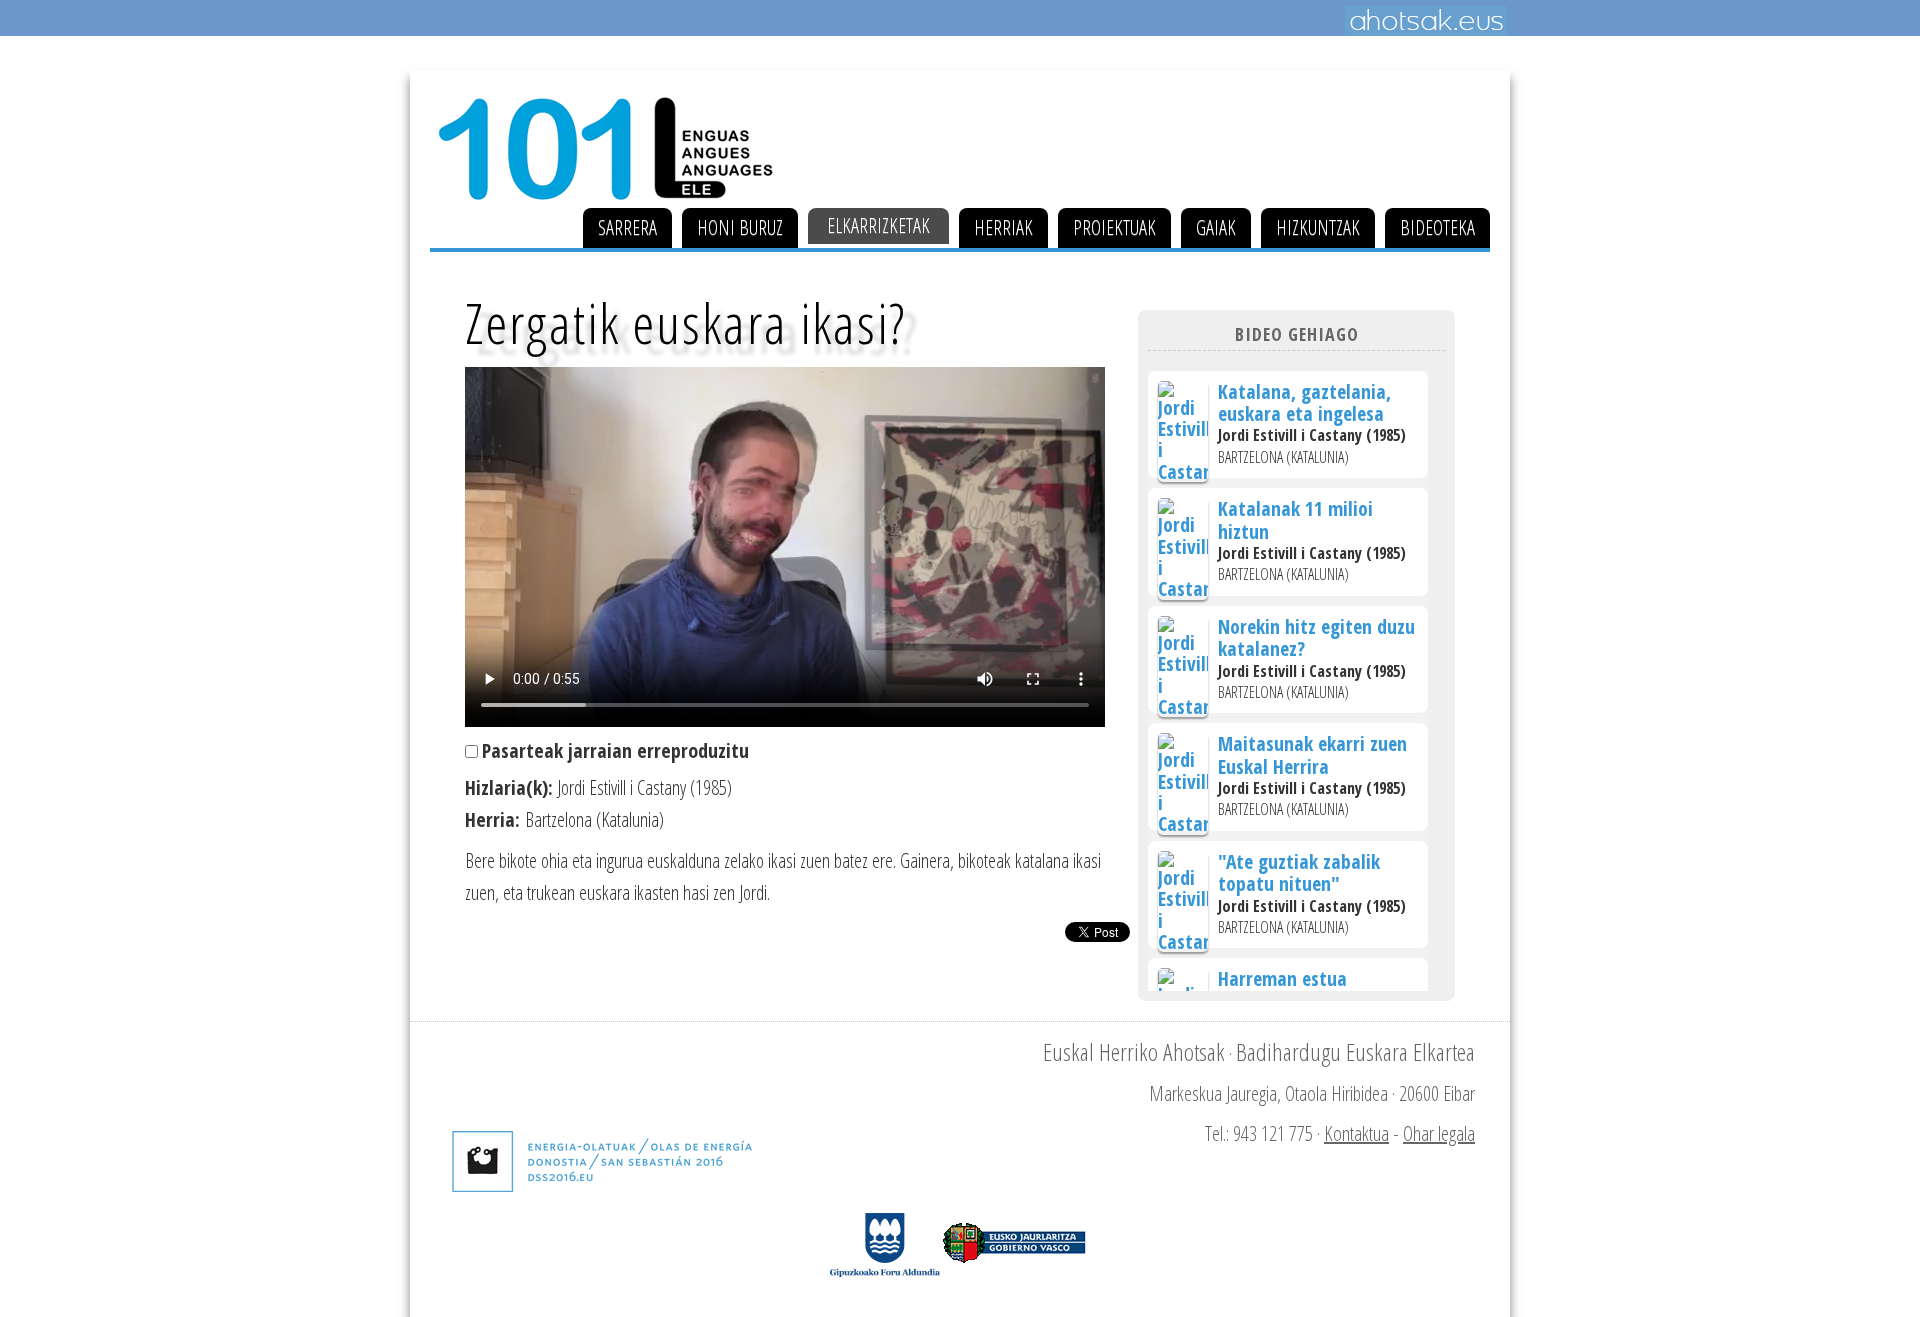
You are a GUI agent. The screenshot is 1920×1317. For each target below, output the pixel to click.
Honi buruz (740, 227)
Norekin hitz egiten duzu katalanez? (1316, 637)
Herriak (1003, 227)
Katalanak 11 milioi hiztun (1295, 519)
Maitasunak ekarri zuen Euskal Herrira (1312, 754)
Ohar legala (1439, 1133)
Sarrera (627, 227)
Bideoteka (1437, 227)
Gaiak (1216, 227)
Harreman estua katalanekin (1282, 989)
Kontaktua (1356, 1133)
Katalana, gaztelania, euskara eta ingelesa (1304, 402)
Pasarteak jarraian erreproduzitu (615, 750)
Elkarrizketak (878, 225)
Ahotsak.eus (1426, 21)
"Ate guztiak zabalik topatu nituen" (1299, 872)
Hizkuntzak (1318, 227)
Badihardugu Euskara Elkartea (1355, 1051)
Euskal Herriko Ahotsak (1134, 1051)
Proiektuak (1114, 227)
